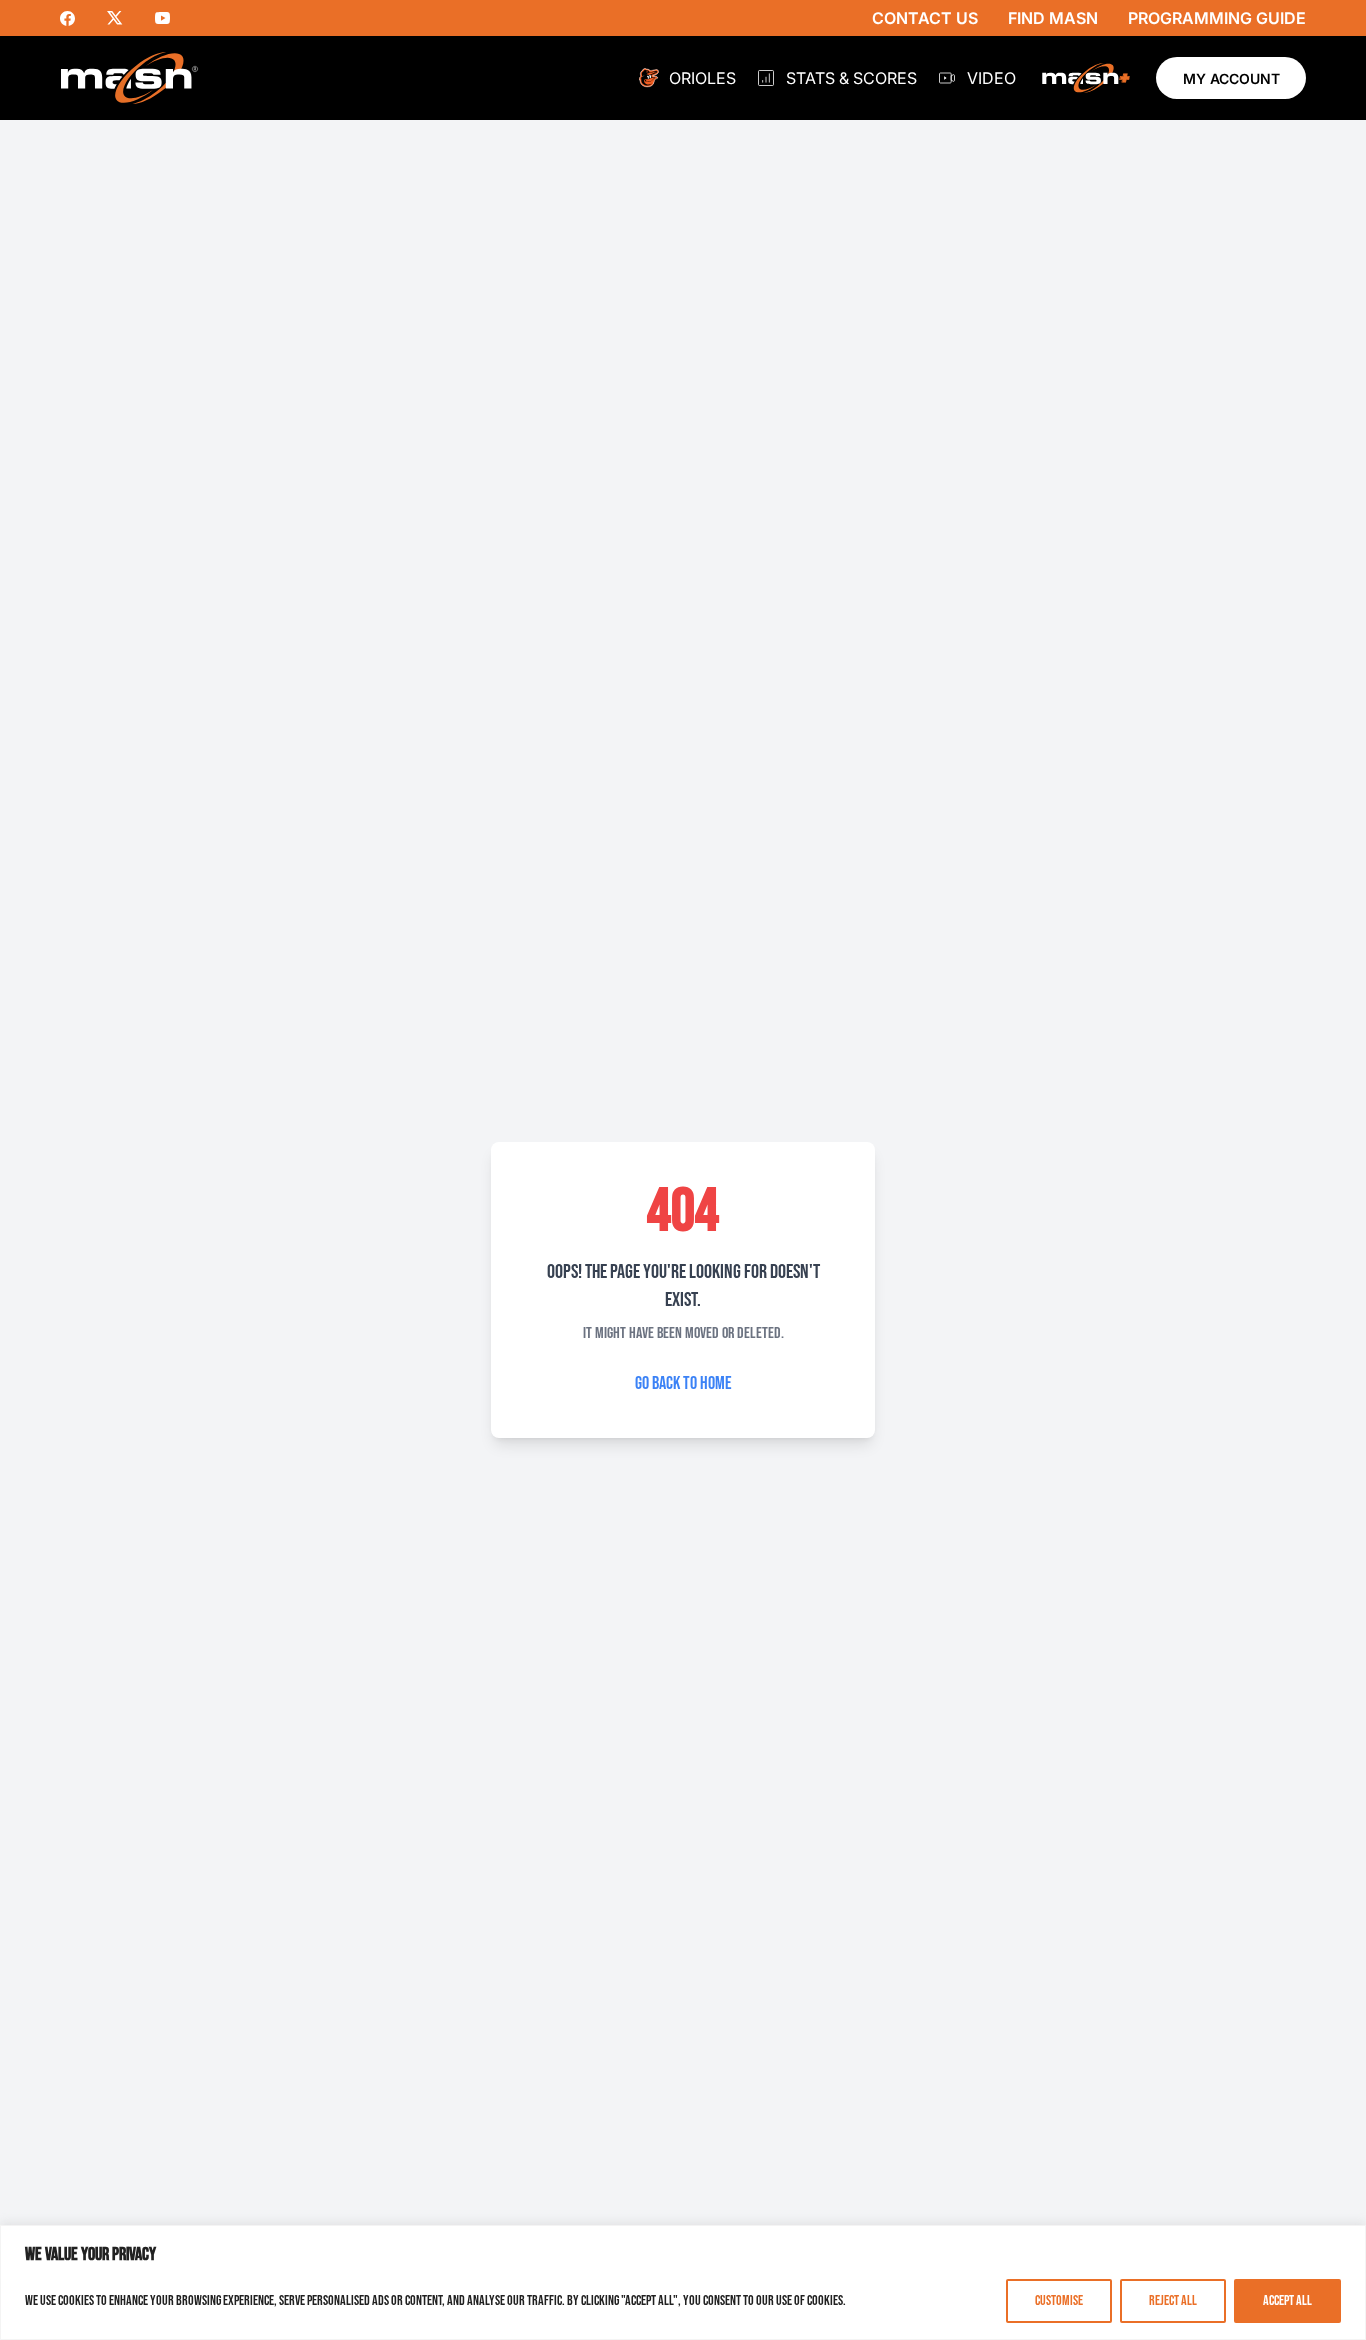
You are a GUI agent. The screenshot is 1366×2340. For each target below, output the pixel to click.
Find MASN (1053, 18)
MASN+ (1086, 78)
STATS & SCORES (851, 78)
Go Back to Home (683, 1383)
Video (991, 78)
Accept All (1287, 2300)
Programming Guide (1217, 18)
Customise (1059, 2300)
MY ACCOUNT (1231, 78)
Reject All (1173, 2300)
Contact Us (925, 18)
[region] (683, 2282)
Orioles (702, 78)
